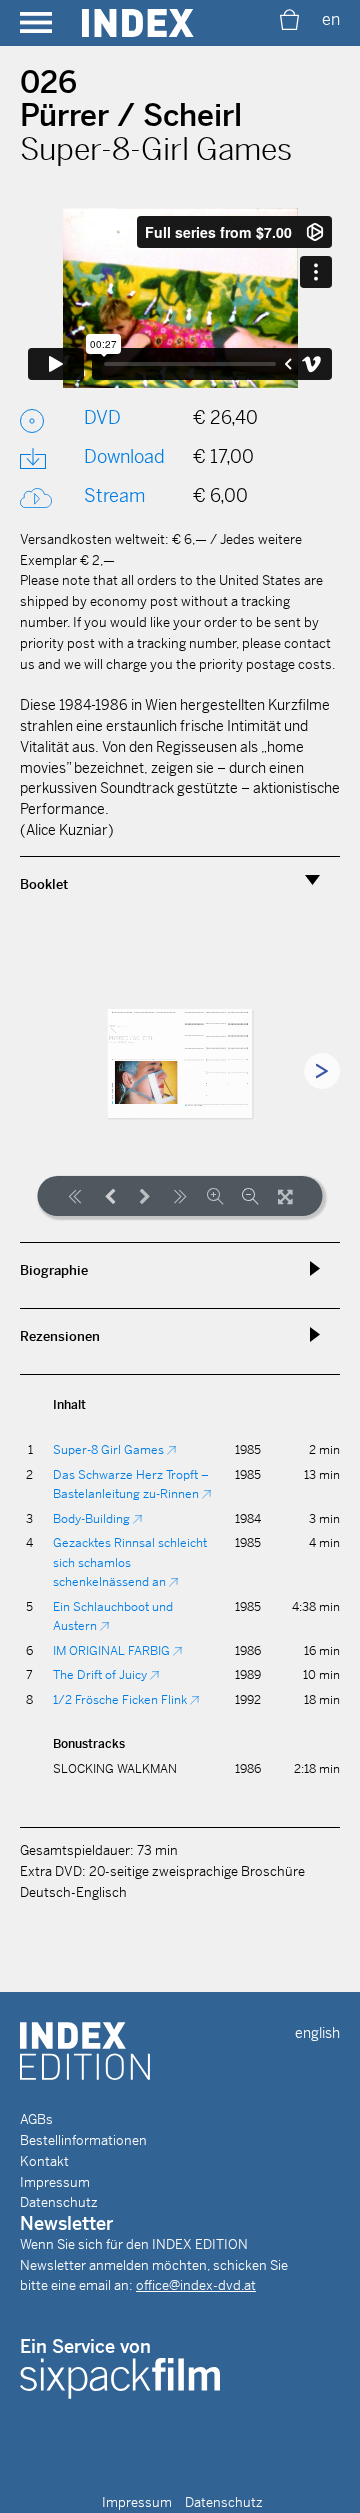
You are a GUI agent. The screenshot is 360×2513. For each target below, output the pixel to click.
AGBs (36, 2119)
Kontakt (44, 2161)
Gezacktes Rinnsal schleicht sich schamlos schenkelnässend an (130, 1562)
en (331, 19)
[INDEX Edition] (138, 23)
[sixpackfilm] (120, 2377)
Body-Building (93, 1519)
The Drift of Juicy (101, 1675)
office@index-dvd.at (196, 2285)
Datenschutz (59, 2202)
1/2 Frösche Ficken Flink (121, 1700)
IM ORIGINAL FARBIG (113, 1651)
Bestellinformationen (83, 2140)
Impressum (55, 2182)
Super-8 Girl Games (110, 1450)
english (317, 2033)
